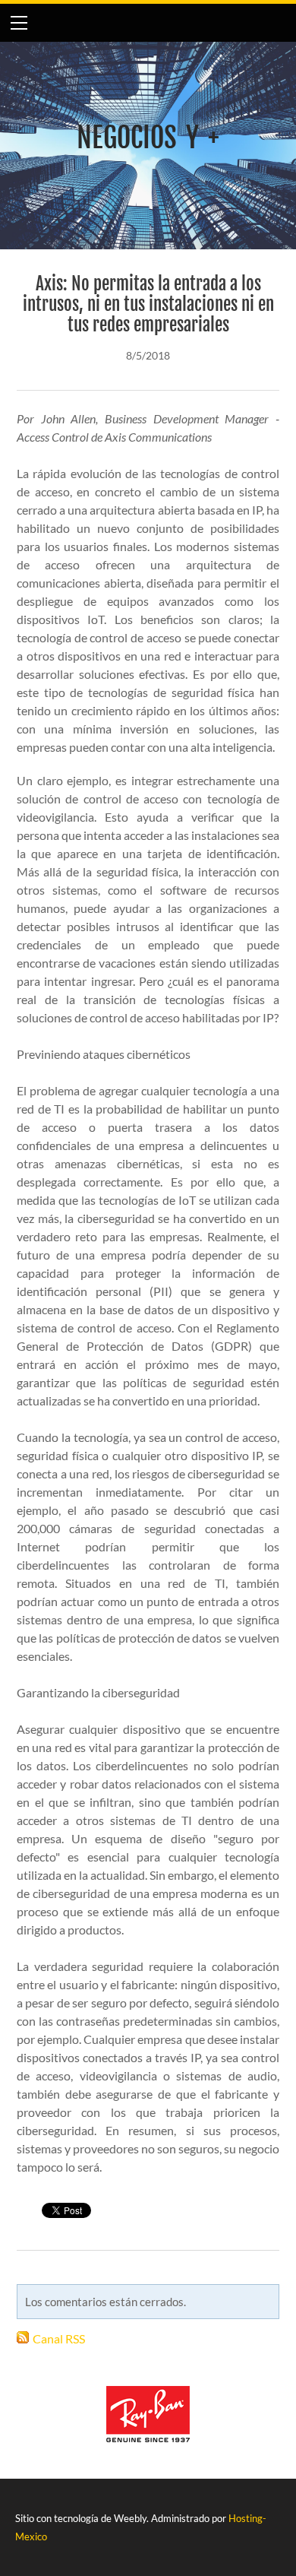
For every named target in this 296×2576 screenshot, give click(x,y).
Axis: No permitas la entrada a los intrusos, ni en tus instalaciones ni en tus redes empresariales (148, 304)
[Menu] (19, 23)
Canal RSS (59, 2338)
